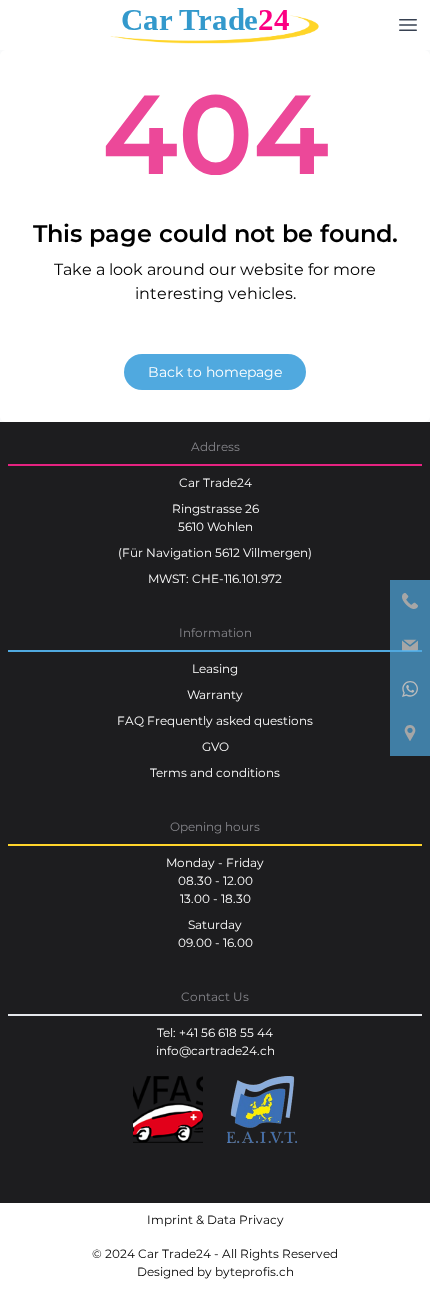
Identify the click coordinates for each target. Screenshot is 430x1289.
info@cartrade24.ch (215, 1050)
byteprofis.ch (254, 1271)
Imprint (170, 1219)
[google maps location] (410, 734)
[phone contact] (410, 602)
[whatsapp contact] (410, 690)
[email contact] (410, 646)
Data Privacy (245, 1219)
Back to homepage (215, 372)
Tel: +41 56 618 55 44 (215, 1032)
